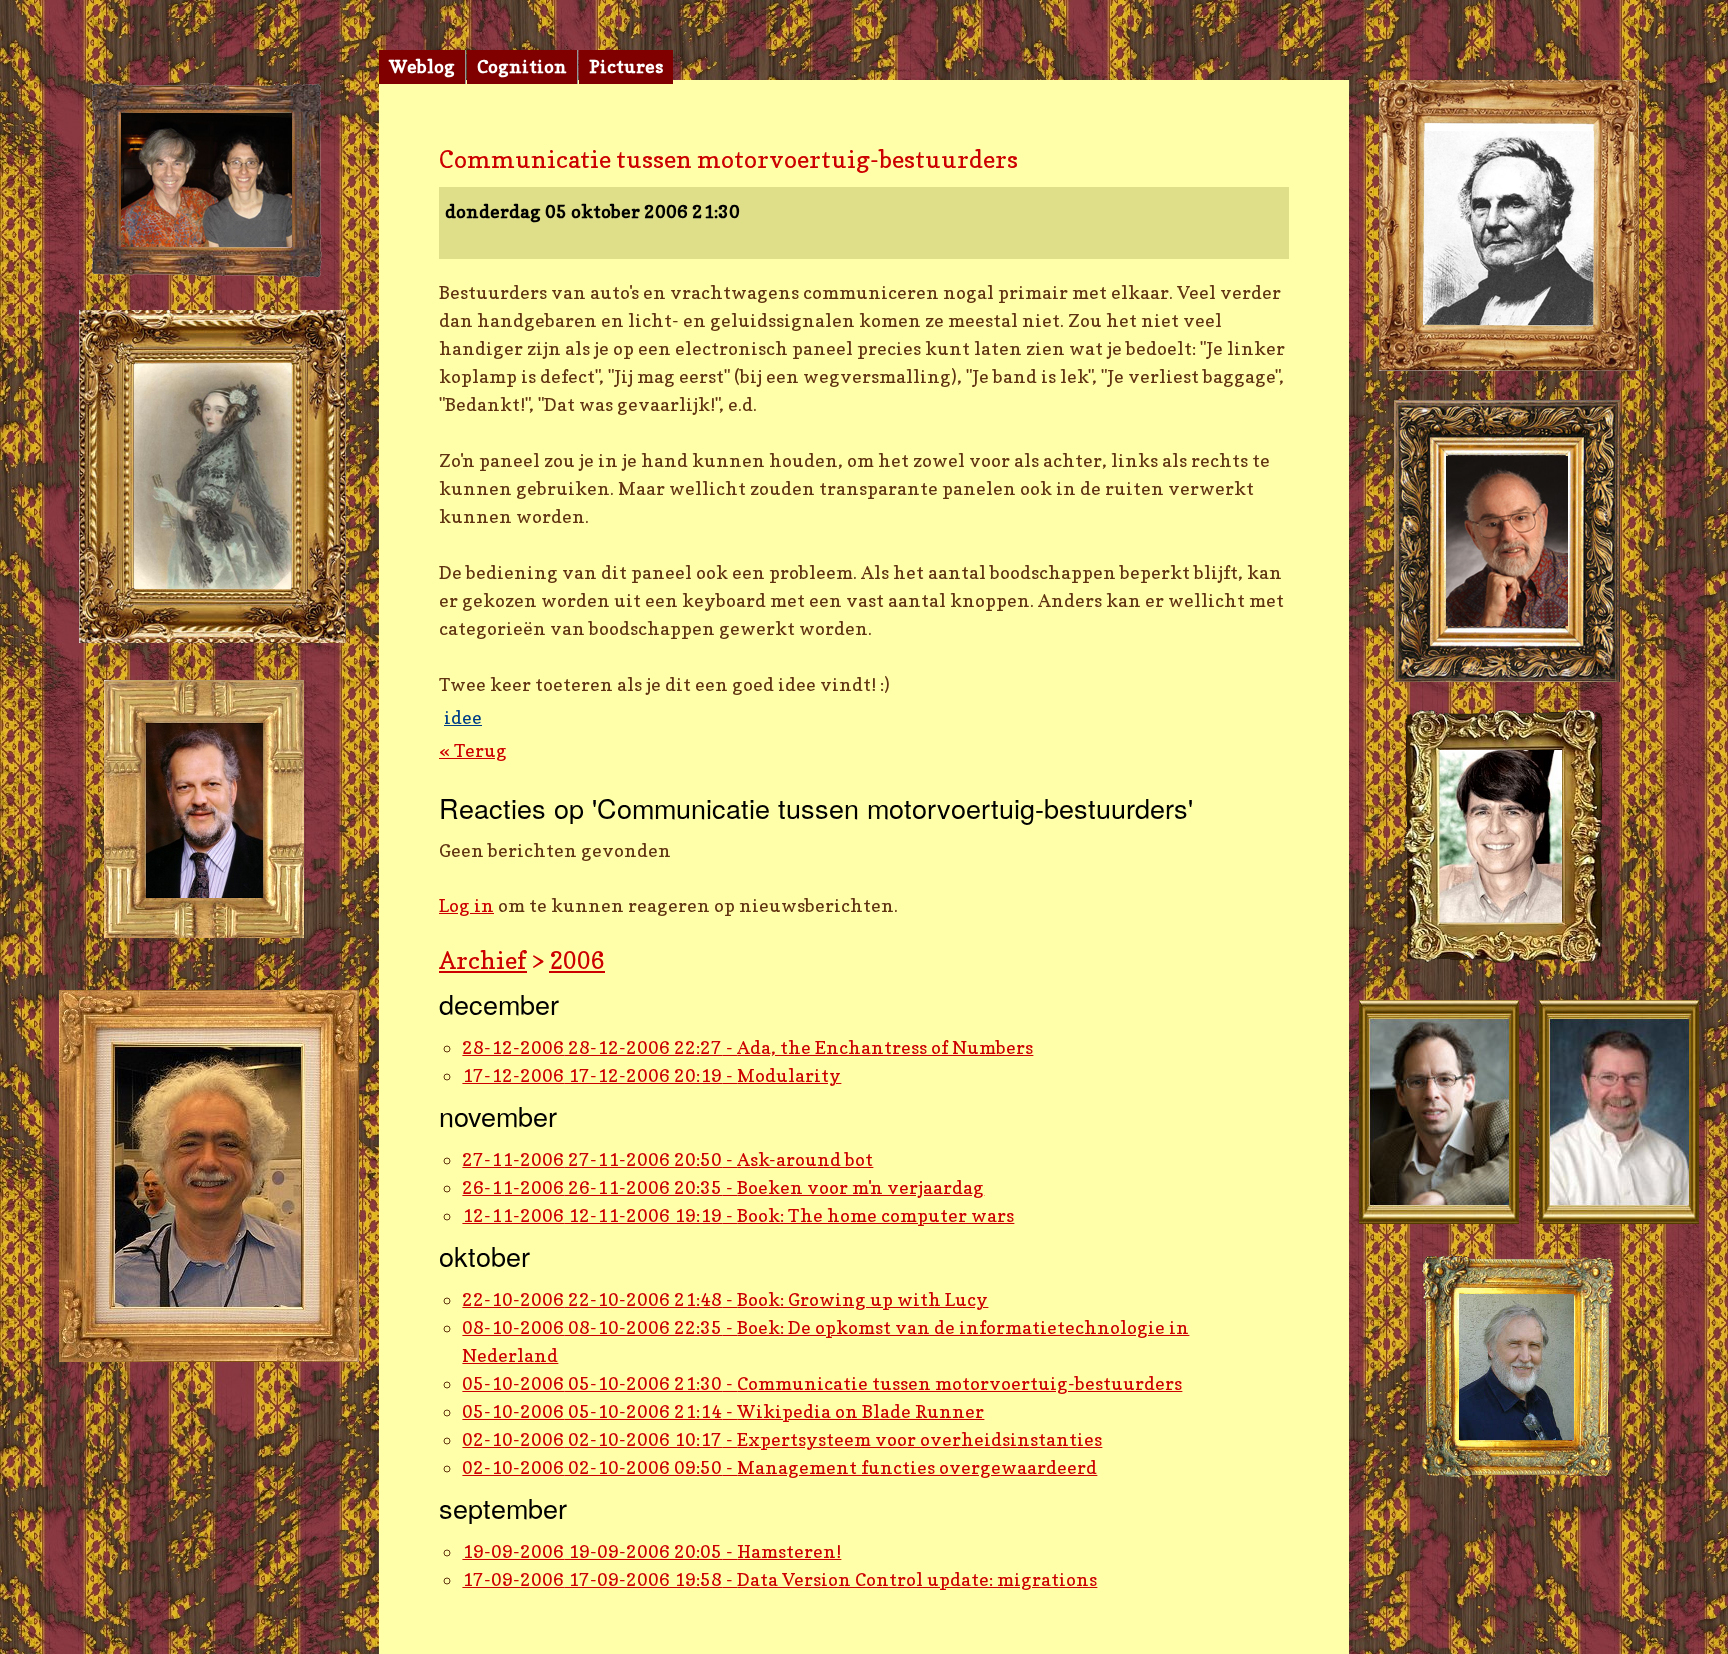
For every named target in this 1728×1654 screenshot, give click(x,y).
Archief (483, 960)
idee (463, 717)
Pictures (626, 66)
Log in (466, 905)
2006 (577, 960)
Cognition (522, 66)
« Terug (473, 750)
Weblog (422, 66)
